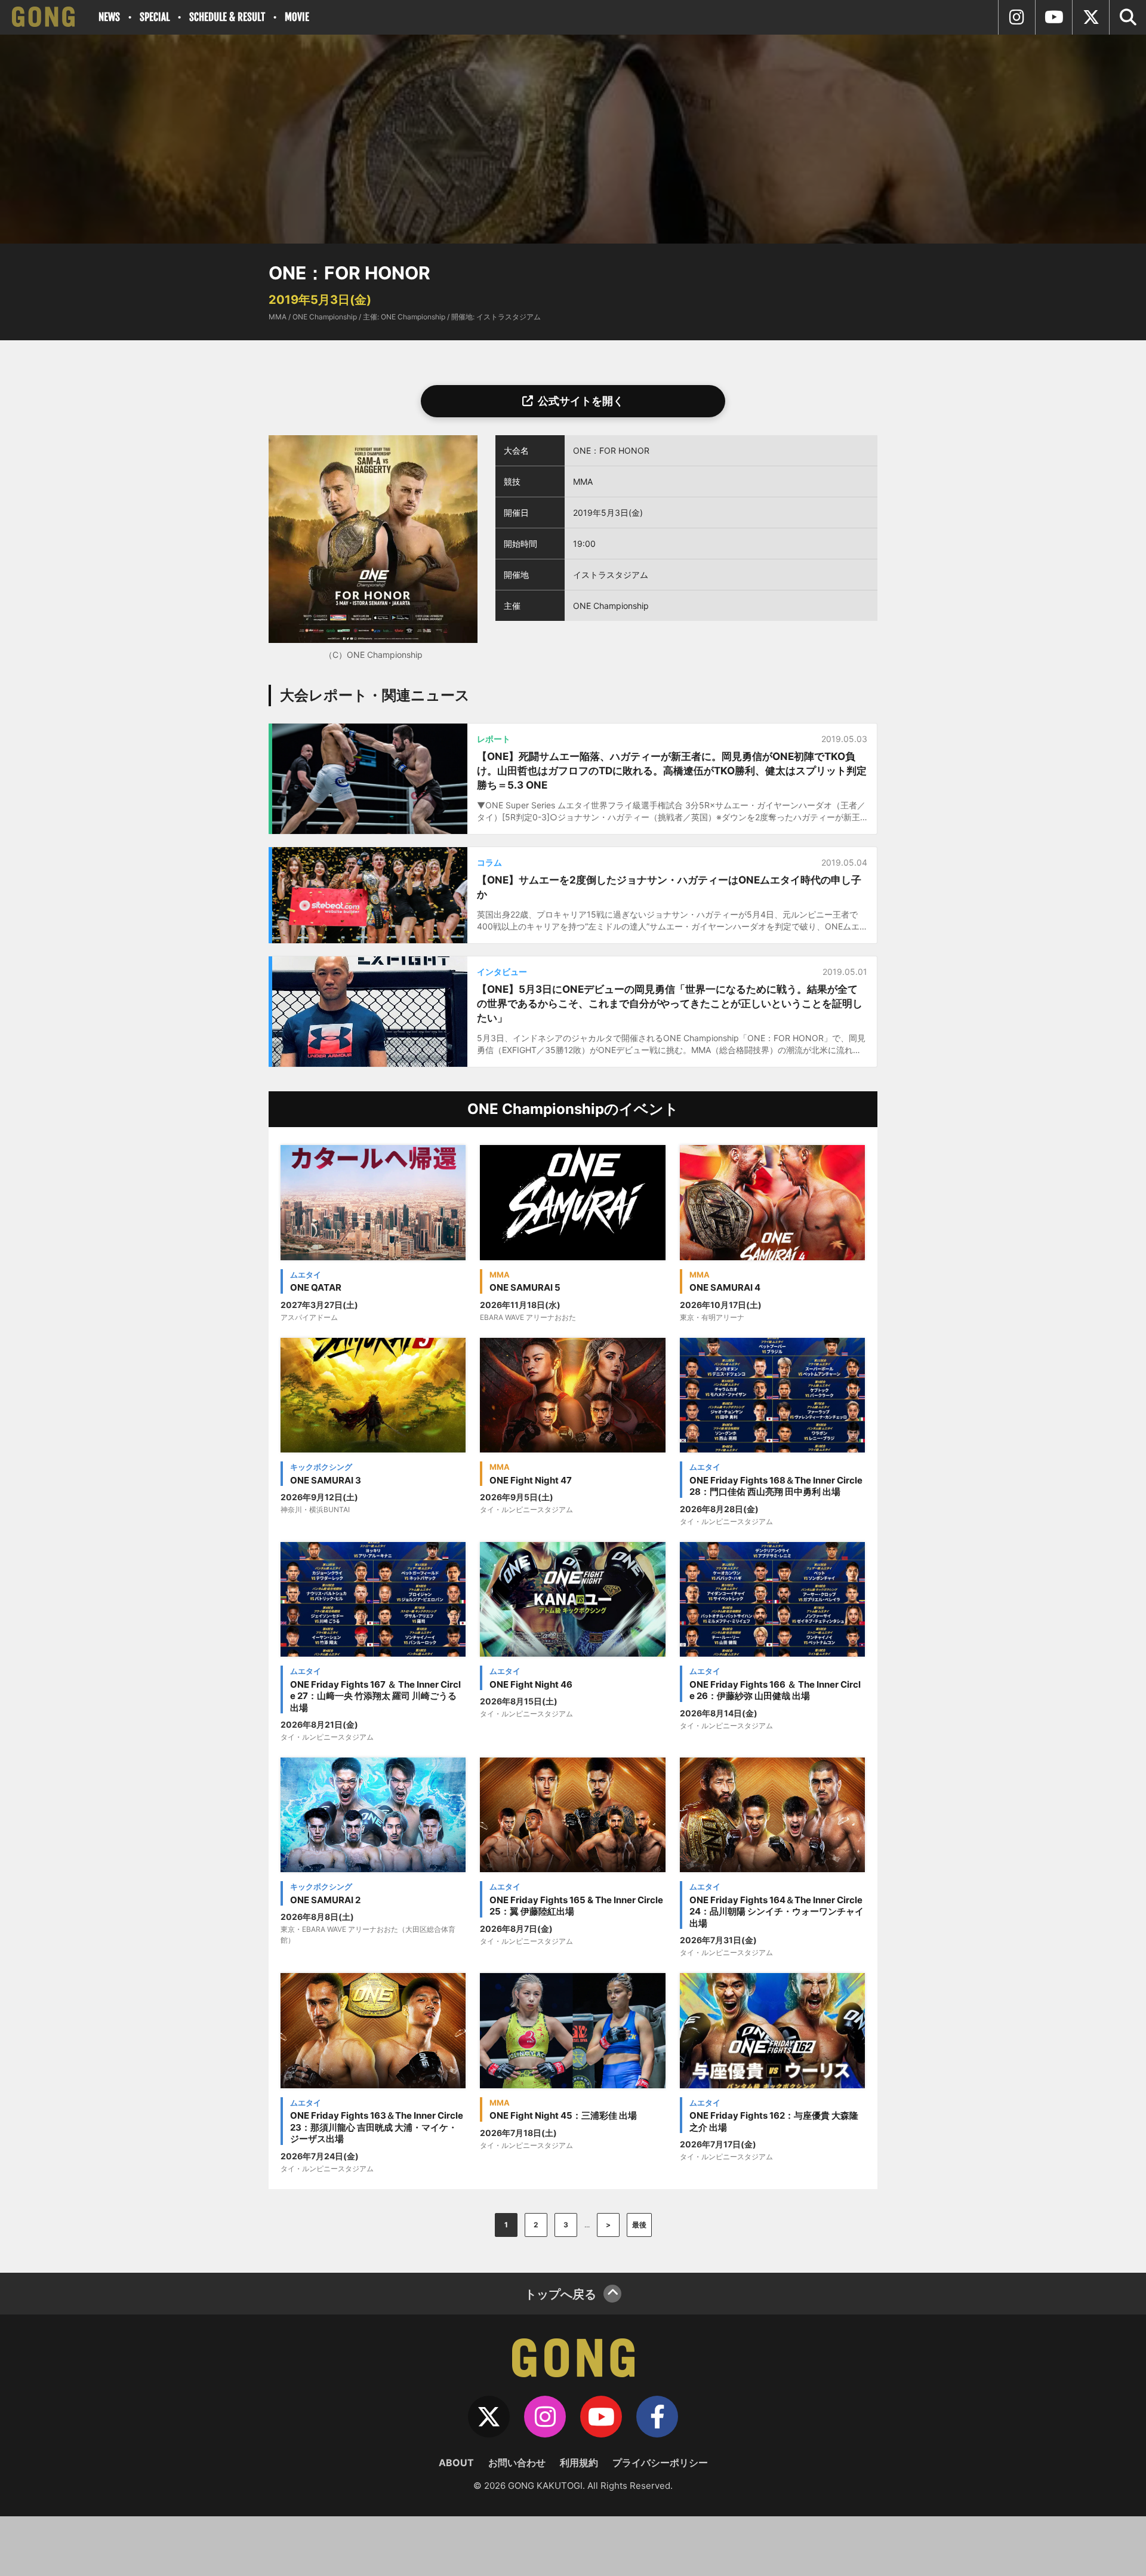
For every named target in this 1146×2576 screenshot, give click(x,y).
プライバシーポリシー (660, 2463)
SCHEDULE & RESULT (227, 17)
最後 (639, 2225)
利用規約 (579, 2463)
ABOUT (456, 2463)
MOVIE (297, 17)
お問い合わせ (517, 2463)
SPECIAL (155, 17)
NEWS (109, 17)
